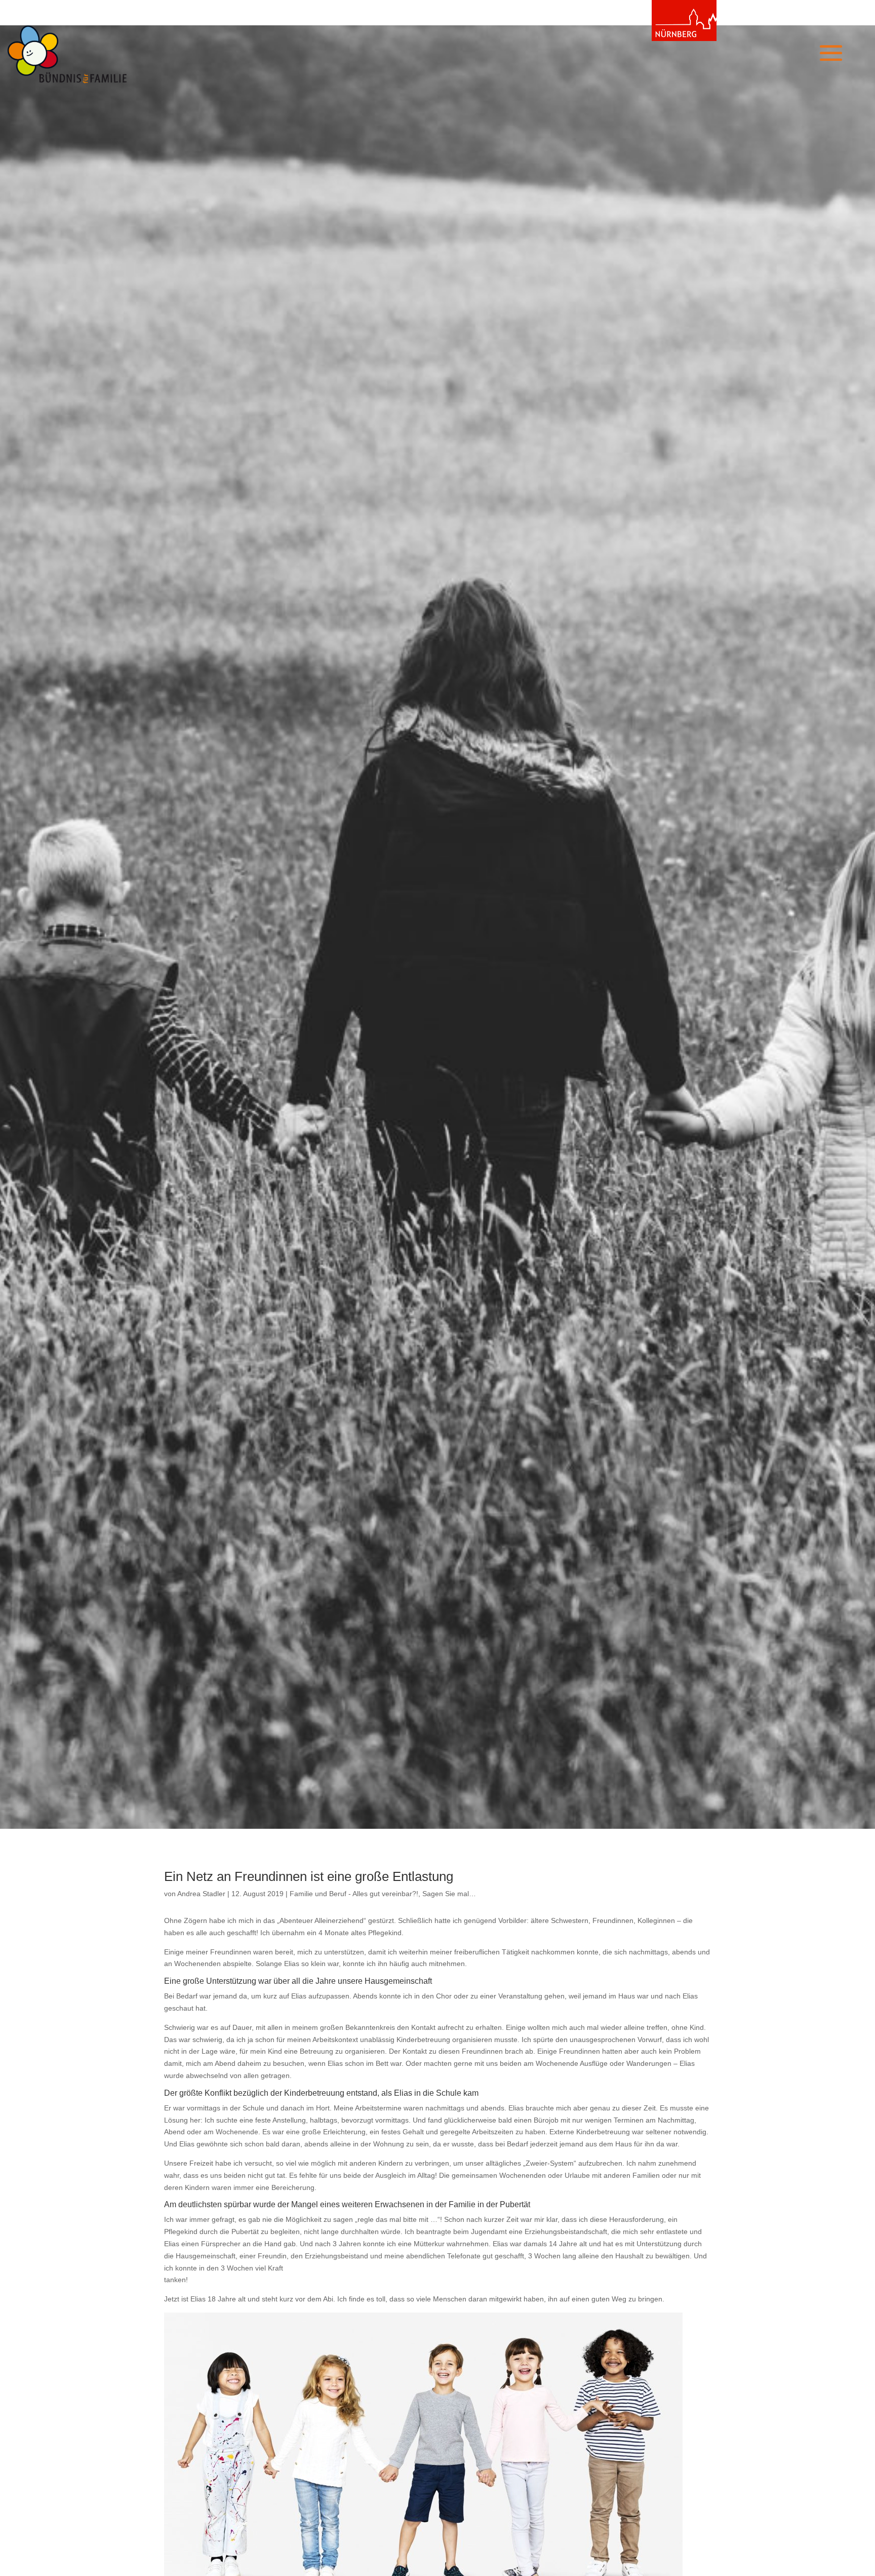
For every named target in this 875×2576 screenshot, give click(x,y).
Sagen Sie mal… (449, 1894)
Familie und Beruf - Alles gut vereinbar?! (354, 1894)
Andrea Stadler (201, 1894)
